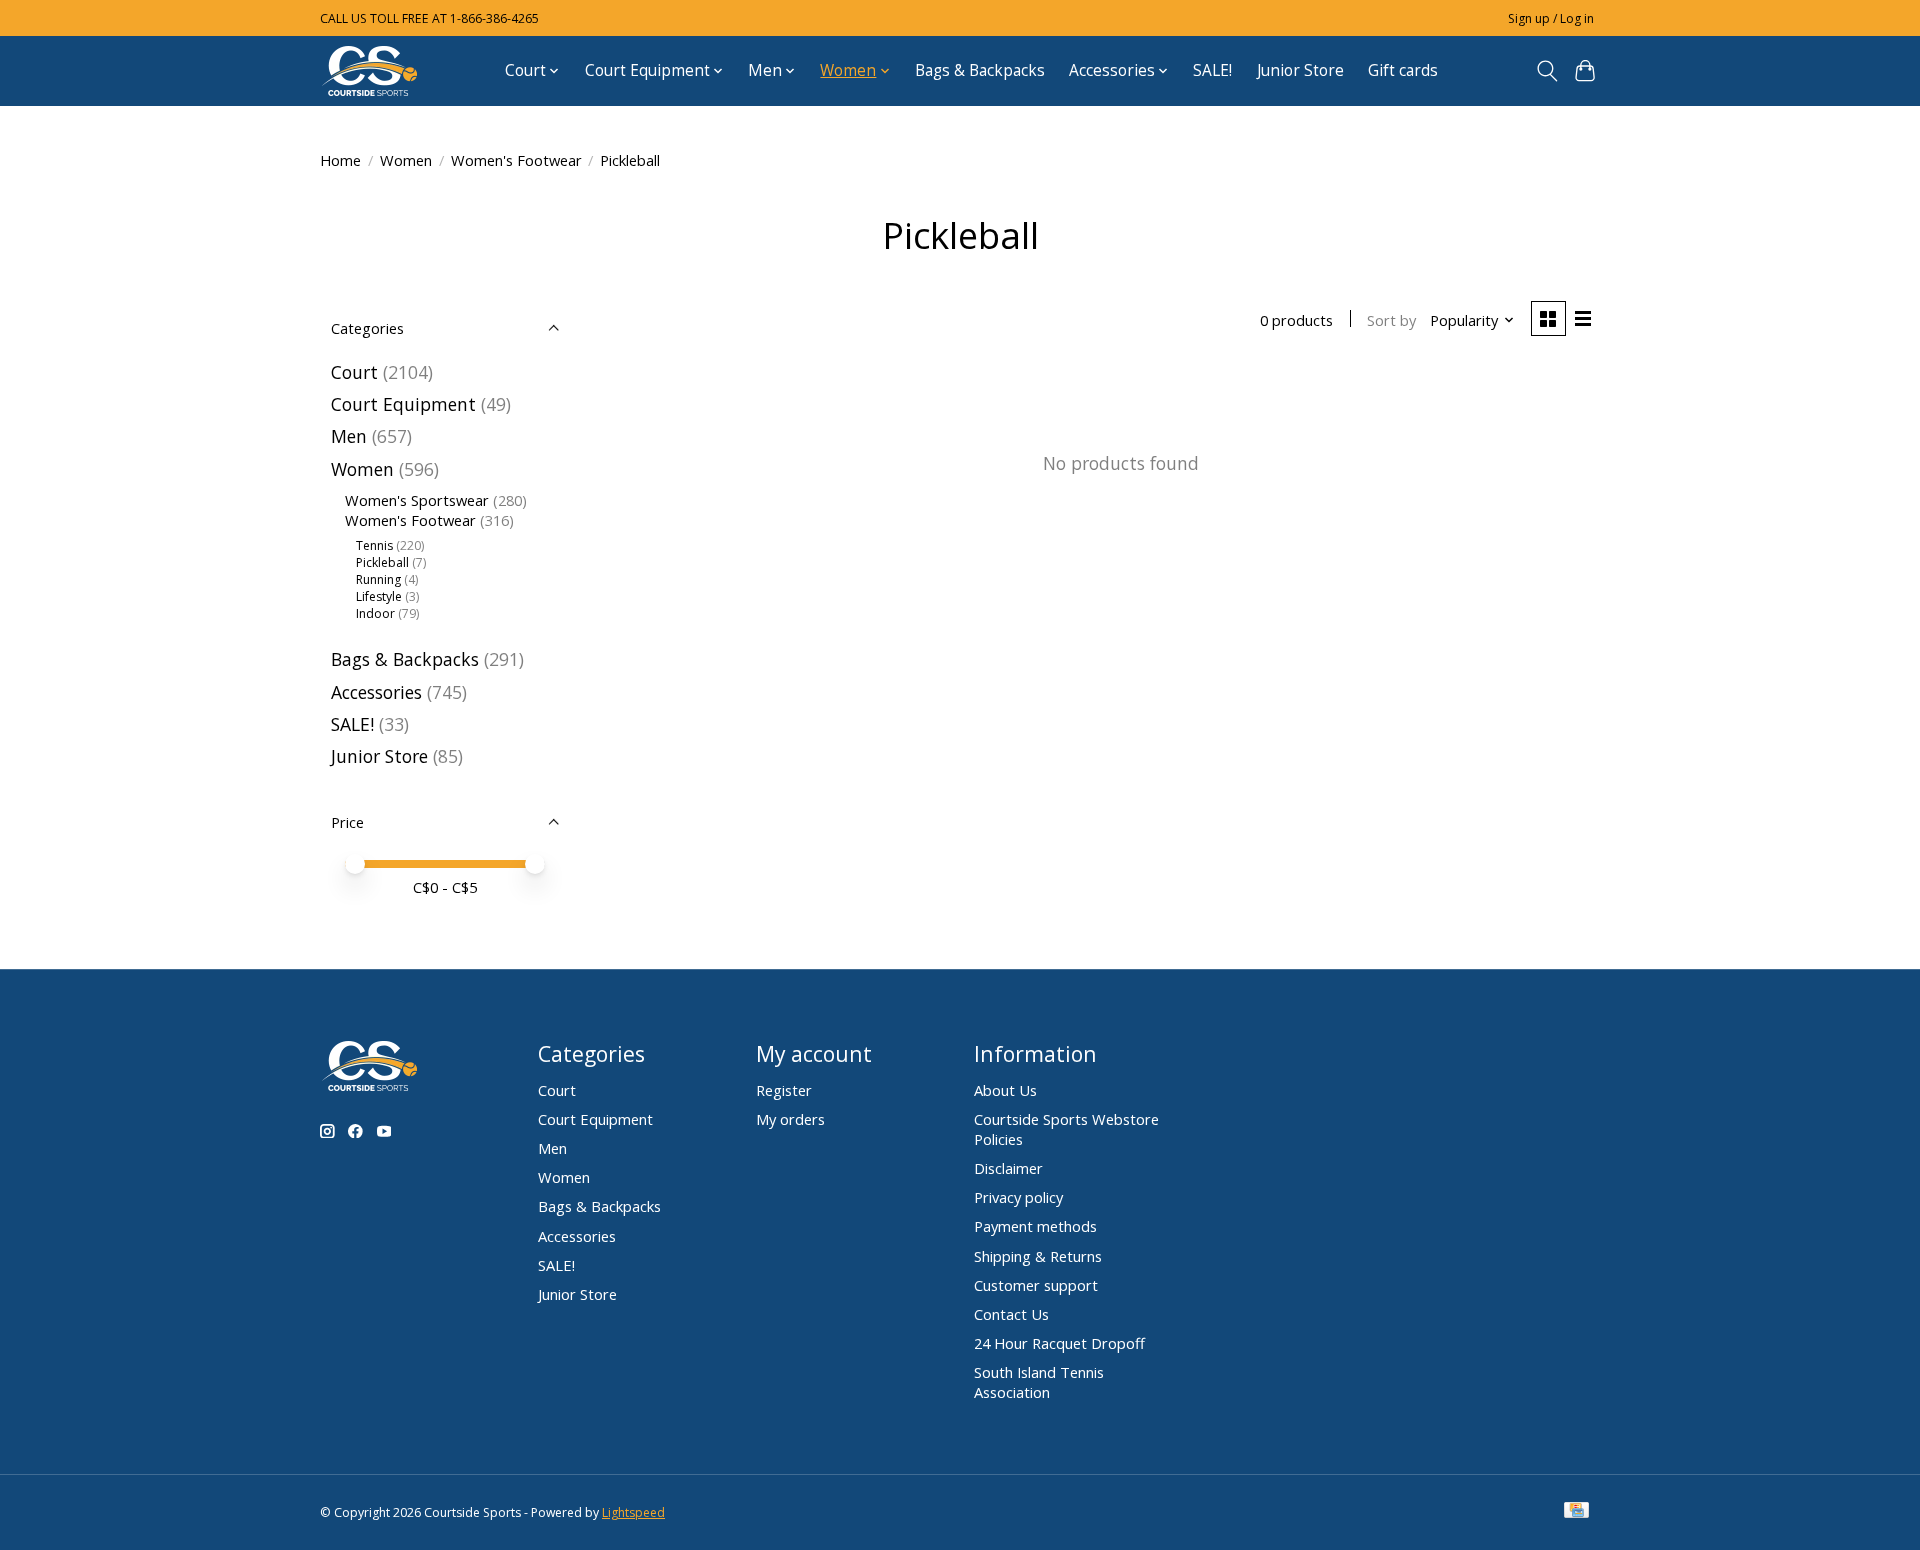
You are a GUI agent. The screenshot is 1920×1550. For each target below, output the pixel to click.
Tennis (374, 545)
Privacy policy (1018, 1197)
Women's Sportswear (417, 500)
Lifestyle (379, 596)
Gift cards (1403, 70)
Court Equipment (403, 404)
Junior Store (1300, 70)
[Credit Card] (1576, 1512)
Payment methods (1035, 1226)
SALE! (1212, 70)
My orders (790, 1119)
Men (349, 436)
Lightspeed (633, 1512)
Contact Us (1011, 1314)
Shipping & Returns (1038, 1256)
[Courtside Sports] (370, 70)
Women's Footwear (516, 160)
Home (340, 160)
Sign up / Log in (1551, 18)
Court (354, 372)
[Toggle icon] (1546, 71)
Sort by (1391, 320)
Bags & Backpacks (980, 70)
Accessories (376, 692)
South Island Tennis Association (1039, 1382)
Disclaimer (1008, 1168)
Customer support (1036, 1285)
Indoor (375, 613)
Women (406, 160)
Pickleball (382, 562)
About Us (1005, 1090)
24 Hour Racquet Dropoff (1059, 1343)
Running (378, 579)
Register (784, 1090)
